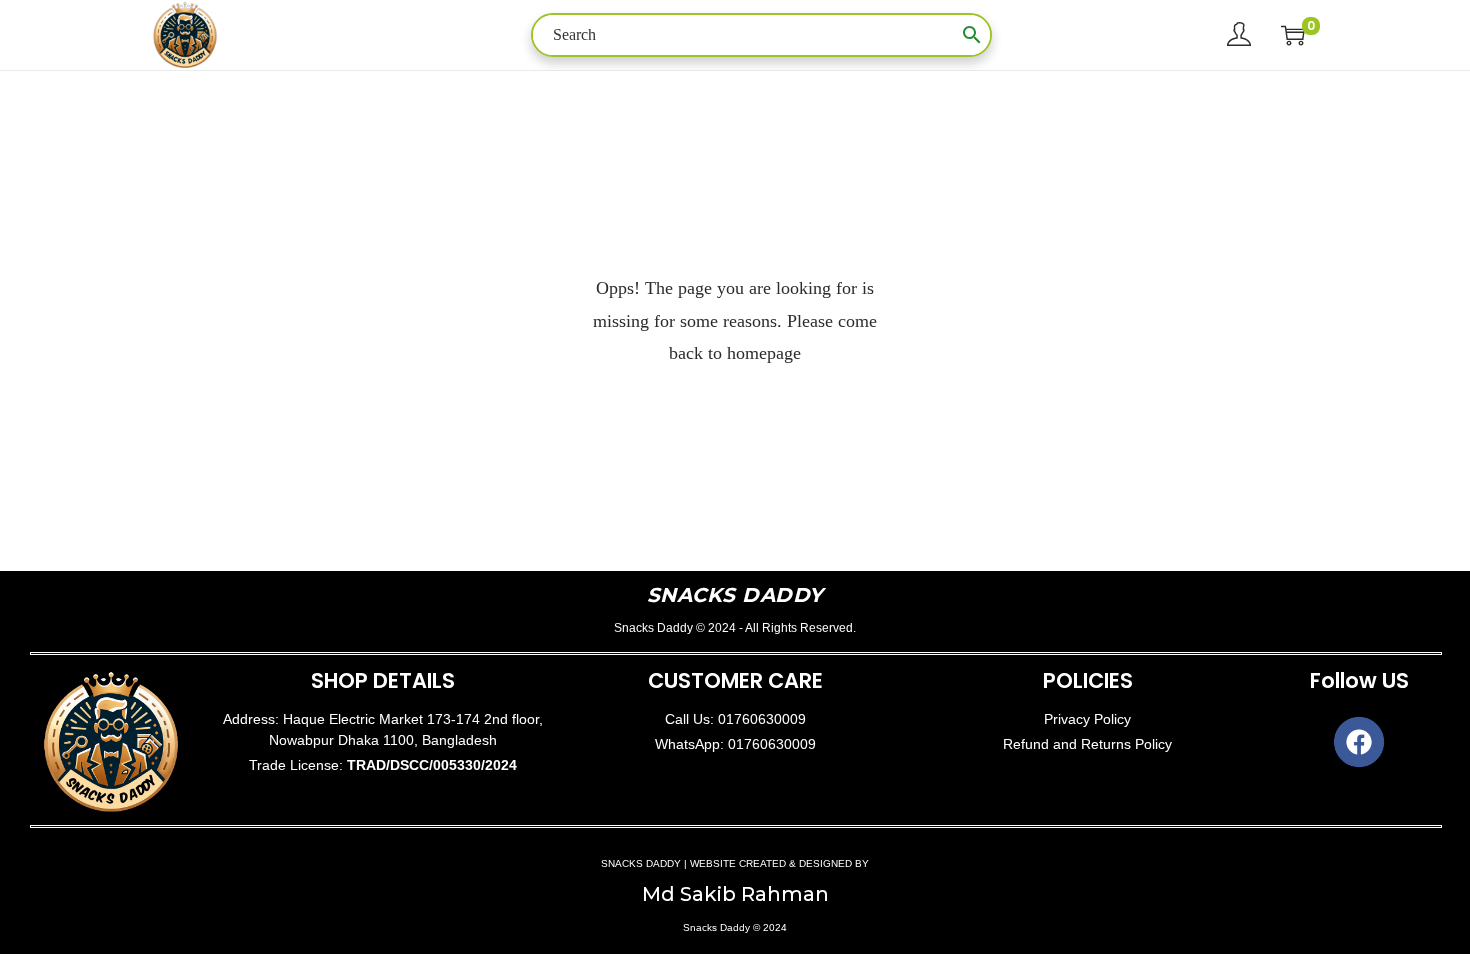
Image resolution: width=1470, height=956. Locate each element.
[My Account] (1239, 35)
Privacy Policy (1087, 719)
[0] (1293, 35)
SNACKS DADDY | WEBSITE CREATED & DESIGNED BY (735, 863)
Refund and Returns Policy (1087, 744)
